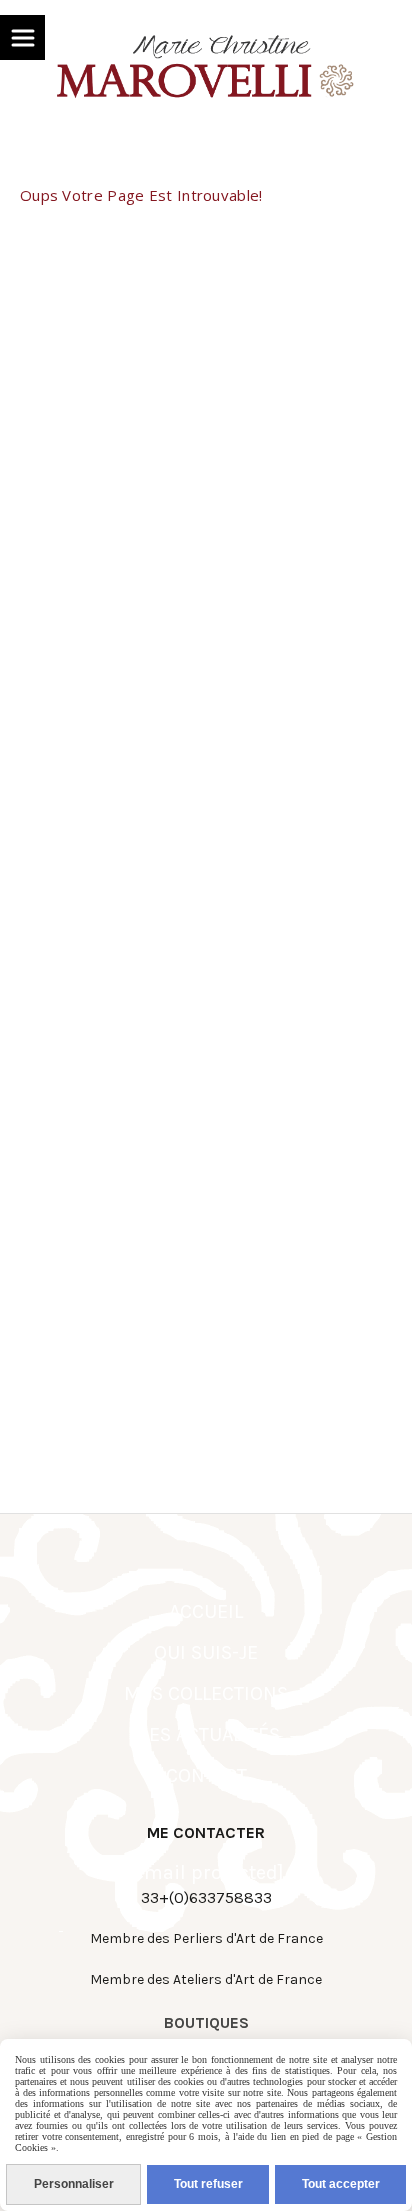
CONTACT (206, 1775)
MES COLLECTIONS (206, 1693)
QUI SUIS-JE (206, 1652)
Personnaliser (74, 2184)
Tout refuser (208, 2184)
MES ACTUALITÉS (206, 1734)
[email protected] (206, 1872)
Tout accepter (341, 2184)
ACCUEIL (206, 1611)
